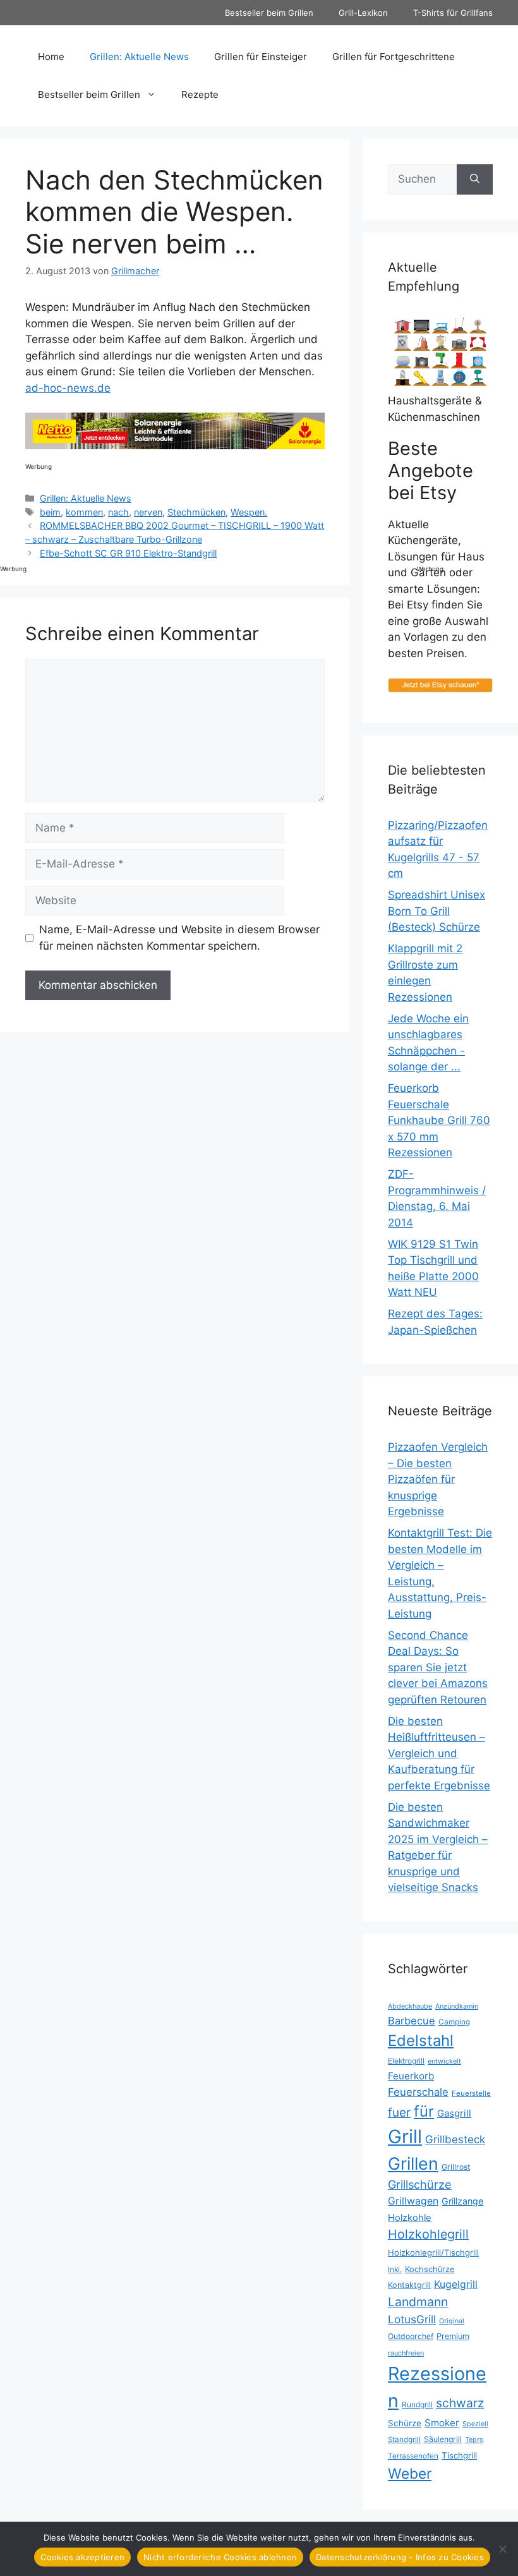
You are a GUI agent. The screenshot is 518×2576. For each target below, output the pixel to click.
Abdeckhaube (410, 2006)
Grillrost (456, 2167)
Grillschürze (420, 2184)
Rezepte (200, 94)
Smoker (442, 2423)
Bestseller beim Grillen (269, 13)
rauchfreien (406, 2353)
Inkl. (395, 2269)
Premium (453, 2336)
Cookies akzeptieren (82, 2557)
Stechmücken (196, 512)
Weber (410, 2473)
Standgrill (404, 2440)
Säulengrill (443, 2439)
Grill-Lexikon (363, 13)
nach (118, 512)
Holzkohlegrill (428, 2234)
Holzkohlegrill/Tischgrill (433, 2252)
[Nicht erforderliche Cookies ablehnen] (502, 2549)
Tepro (474, 2440)
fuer (399, 2113)
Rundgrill (417, 2404)
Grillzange (462, 2201)
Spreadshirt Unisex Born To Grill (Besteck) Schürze (437, 911)
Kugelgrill (456, 2284)
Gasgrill (454, 2113)
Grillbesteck (455, 2139)
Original (452, 2321)
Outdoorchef (411, 2336)
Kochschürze (430, 2269)
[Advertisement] (467, 363)
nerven (148, 512)
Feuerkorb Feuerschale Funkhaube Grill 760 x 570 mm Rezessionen (439, 1120)
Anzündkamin (457, 2006)
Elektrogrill (406, 2061)
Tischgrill (459, 2455)
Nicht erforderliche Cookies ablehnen (220, 2557)
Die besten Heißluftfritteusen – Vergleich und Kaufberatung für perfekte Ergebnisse (439, 1753)
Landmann (418, 2302)
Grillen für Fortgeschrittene (394, 57)
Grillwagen (413, 2201)
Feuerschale (418, 2092)
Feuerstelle (471, 2093)
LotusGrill (412, 2319)
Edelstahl (421, 2041)
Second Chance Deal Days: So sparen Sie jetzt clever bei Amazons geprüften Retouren (438, 1667)
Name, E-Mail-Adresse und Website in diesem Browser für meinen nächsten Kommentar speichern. (179, 938)
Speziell (475, 2424)
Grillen (413, 2163)
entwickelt (444, 2061)
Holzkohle (410, 2218)
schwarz (460, 2403)
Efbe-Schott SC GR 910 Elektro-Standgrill (128, 553)
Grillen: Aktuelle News (139, 57)
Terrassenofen (413, 2456)
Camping (454, 2022)
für (424, 2111)
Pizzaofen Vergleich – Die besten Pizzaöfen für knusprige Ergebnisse (438, 1479)
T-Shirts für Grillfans (453, 13)
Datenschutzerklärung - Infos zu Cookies (400, 2557)
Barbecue (412, 2021)
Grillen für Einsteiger (261, 57)
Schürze (405, 2423)
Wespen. (249, 512)
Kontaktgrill (409, 2285)
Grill (405, 2137)
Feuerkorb (411, 2076)
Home (51, 57)
